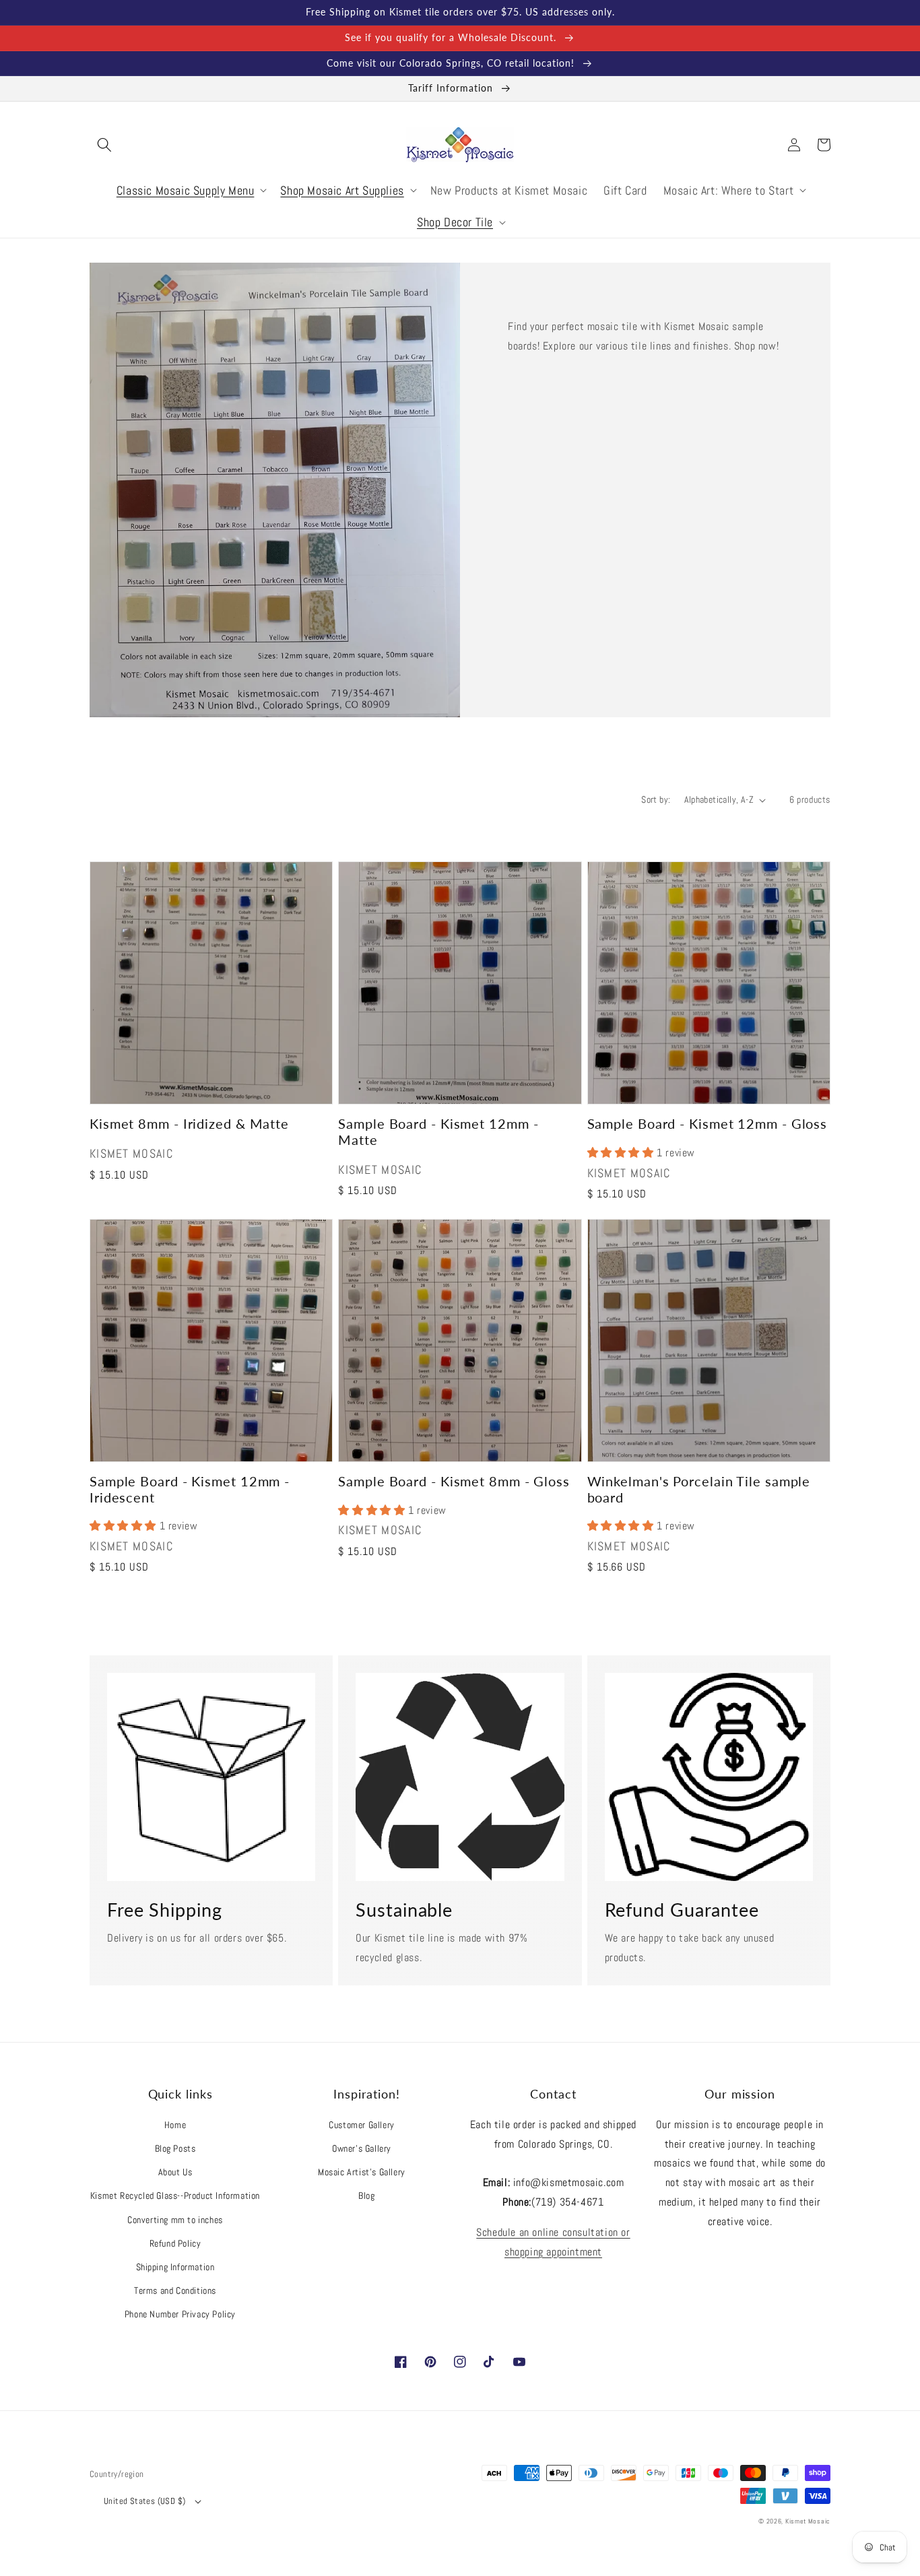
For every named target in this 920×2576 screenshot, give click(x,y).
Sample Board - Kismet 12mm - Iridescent (190, 1489)
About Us (175, 2172)
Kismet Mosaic (808, 2521)
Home (175, 2125)
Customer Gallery (362, 2125)
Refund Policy (175, 2243)
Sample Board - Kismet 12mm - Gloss (708, 1124)
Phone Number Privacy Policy (180, 2314)
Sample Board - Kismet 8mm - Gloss (454, 1481)
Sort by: (656, 799)
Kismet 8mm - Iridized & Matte (189, 1124)
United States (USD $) (144, 2501)
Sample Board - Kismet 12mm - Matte (438, 1131)
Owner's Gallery (362, 2148)
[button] (104, 145)
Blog (366, 2195)
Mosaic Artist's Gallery (362, 2172)
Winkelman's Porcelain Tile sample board (699, 1489)
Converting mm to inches (175, 2220)
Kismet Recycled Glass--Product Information (175, 2195)
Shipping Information (175, 2267)
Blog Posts (175, 2148)
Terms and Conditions (175, 2290)
